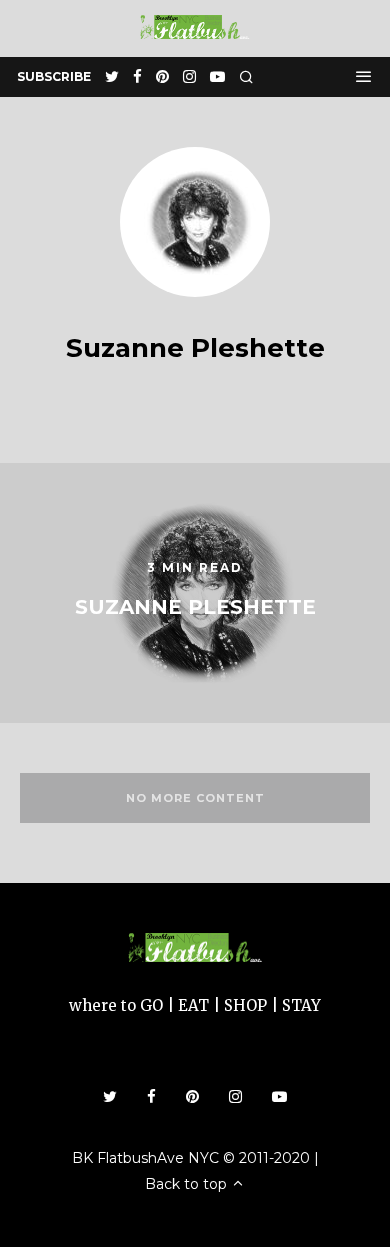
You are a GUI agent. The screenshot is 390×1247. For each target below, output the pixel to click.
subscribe (54, 76)
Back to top (188, 1184)
